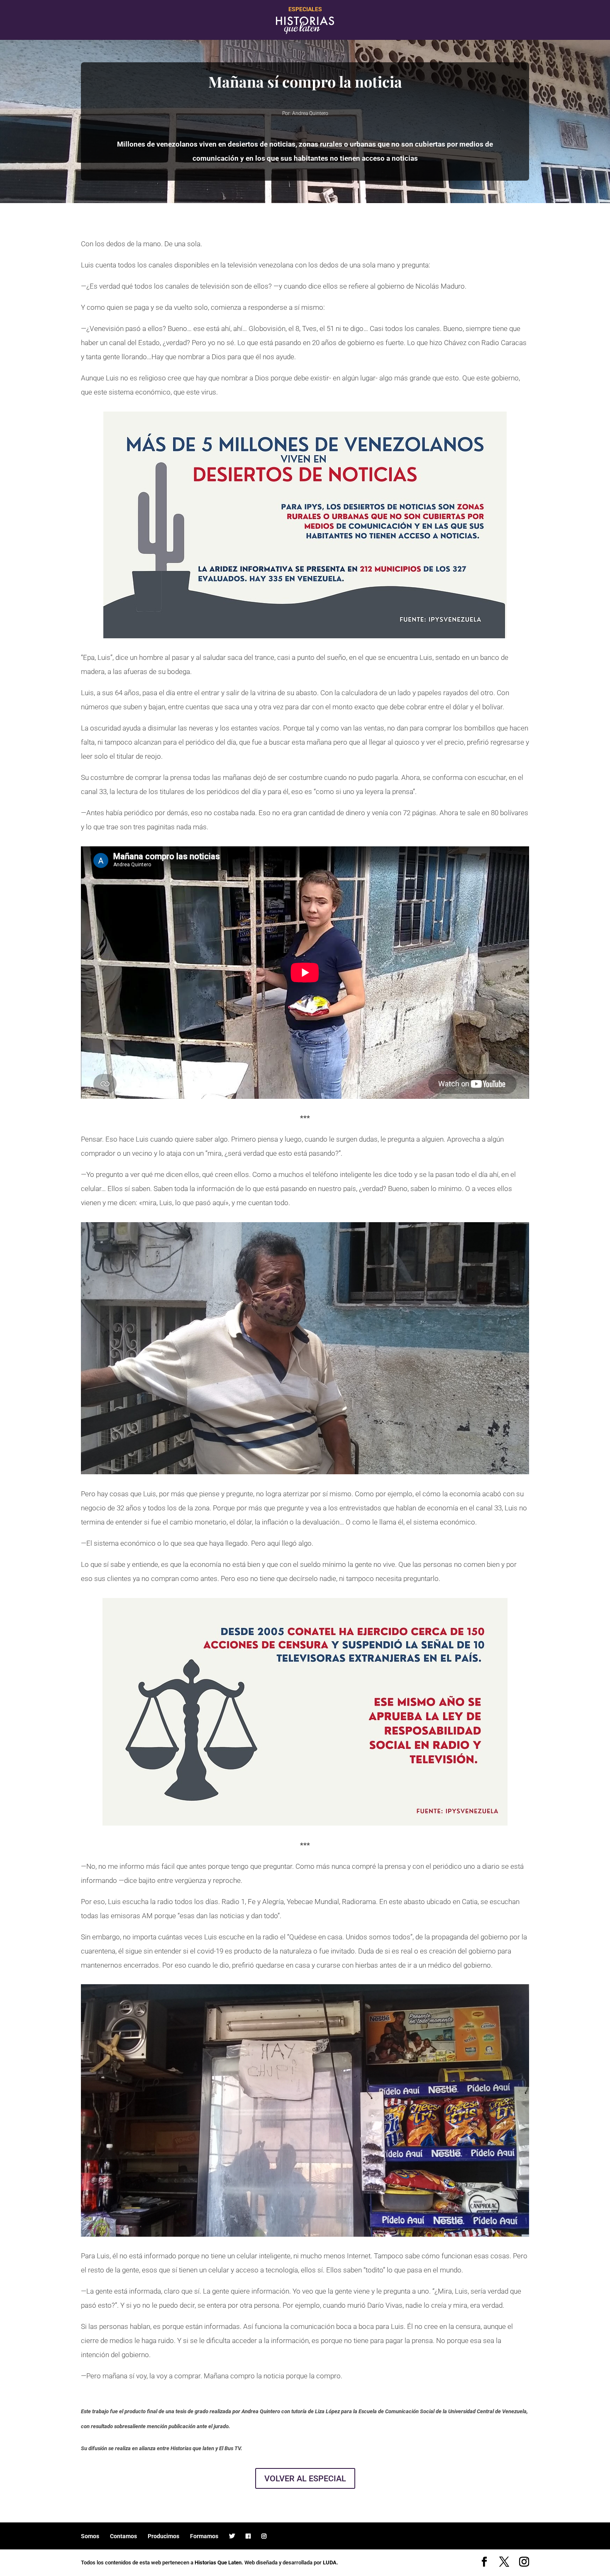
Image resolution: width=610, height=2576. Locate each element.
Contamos (123, 2536)
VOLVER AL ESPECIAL (305, 2478)
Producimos (163, 2536)
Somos (90, 2536)
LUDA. (331, 2563)
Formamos (204, 2536)
